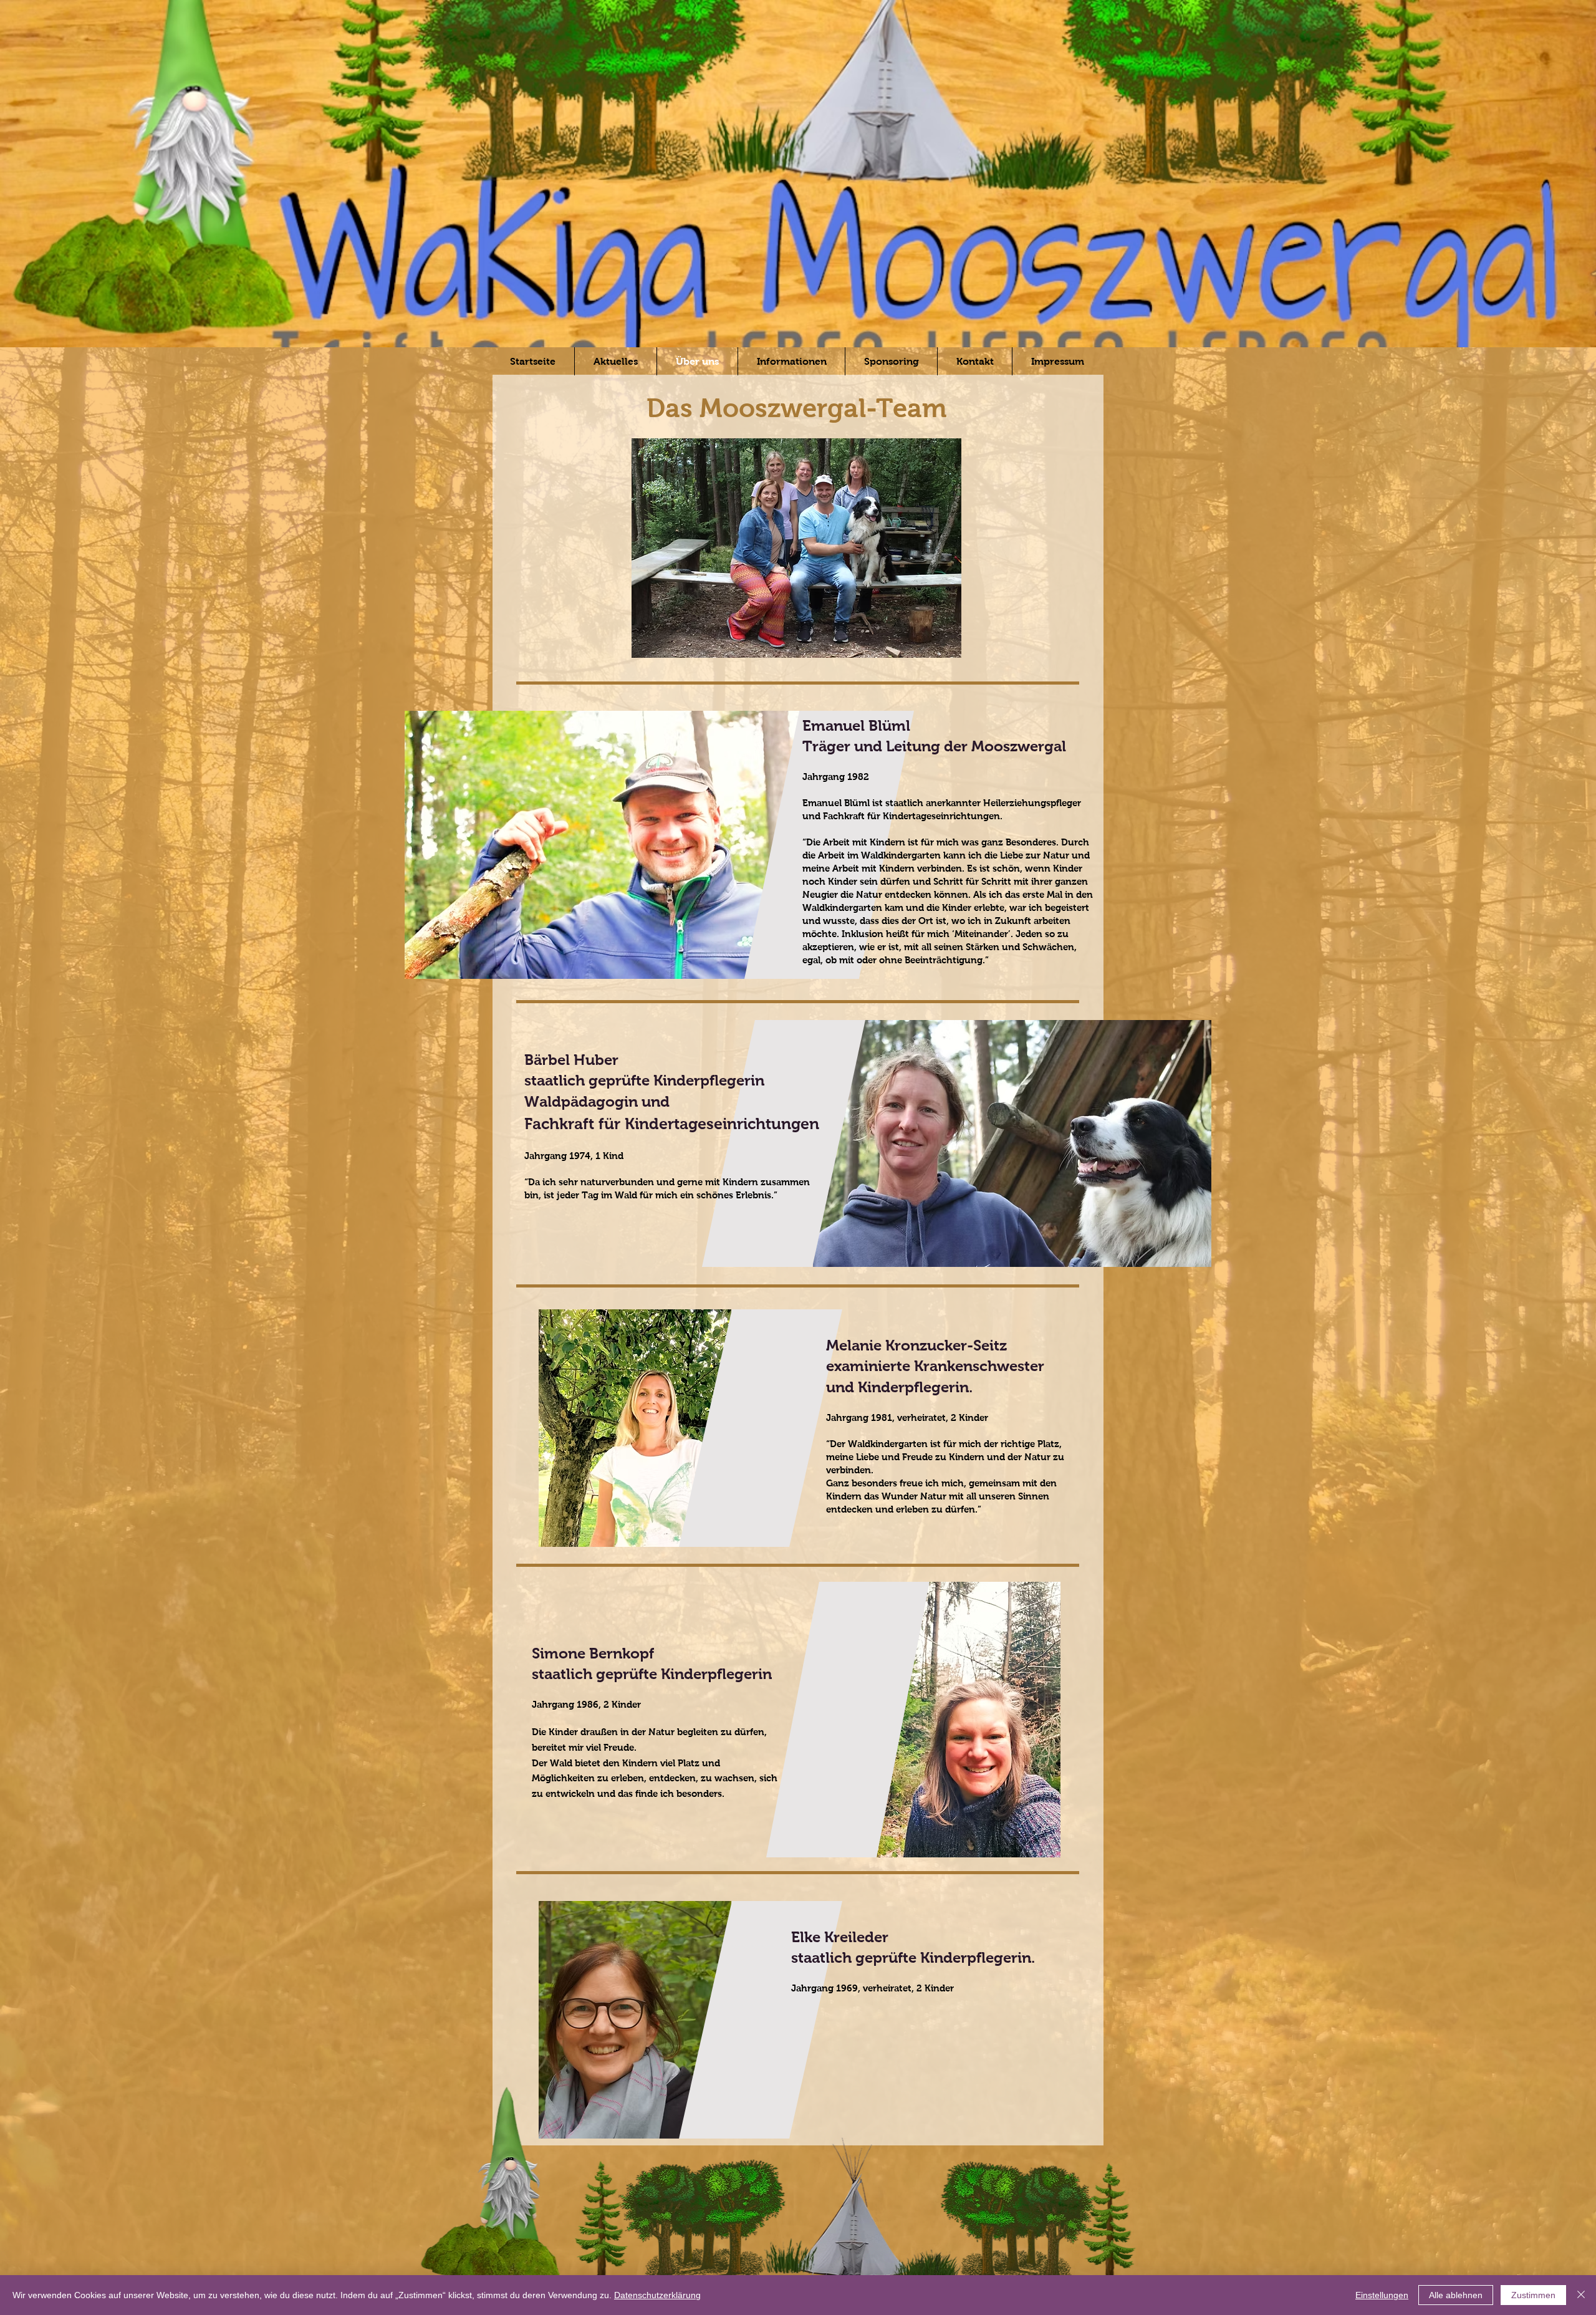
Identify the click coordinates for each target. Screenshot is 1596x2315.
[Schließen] (1581, 2295)
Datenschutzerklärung (657, 2295)
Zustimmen (1533, 2295)
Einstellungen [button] (1382, 2295)
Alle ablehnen (1456, 2295)
